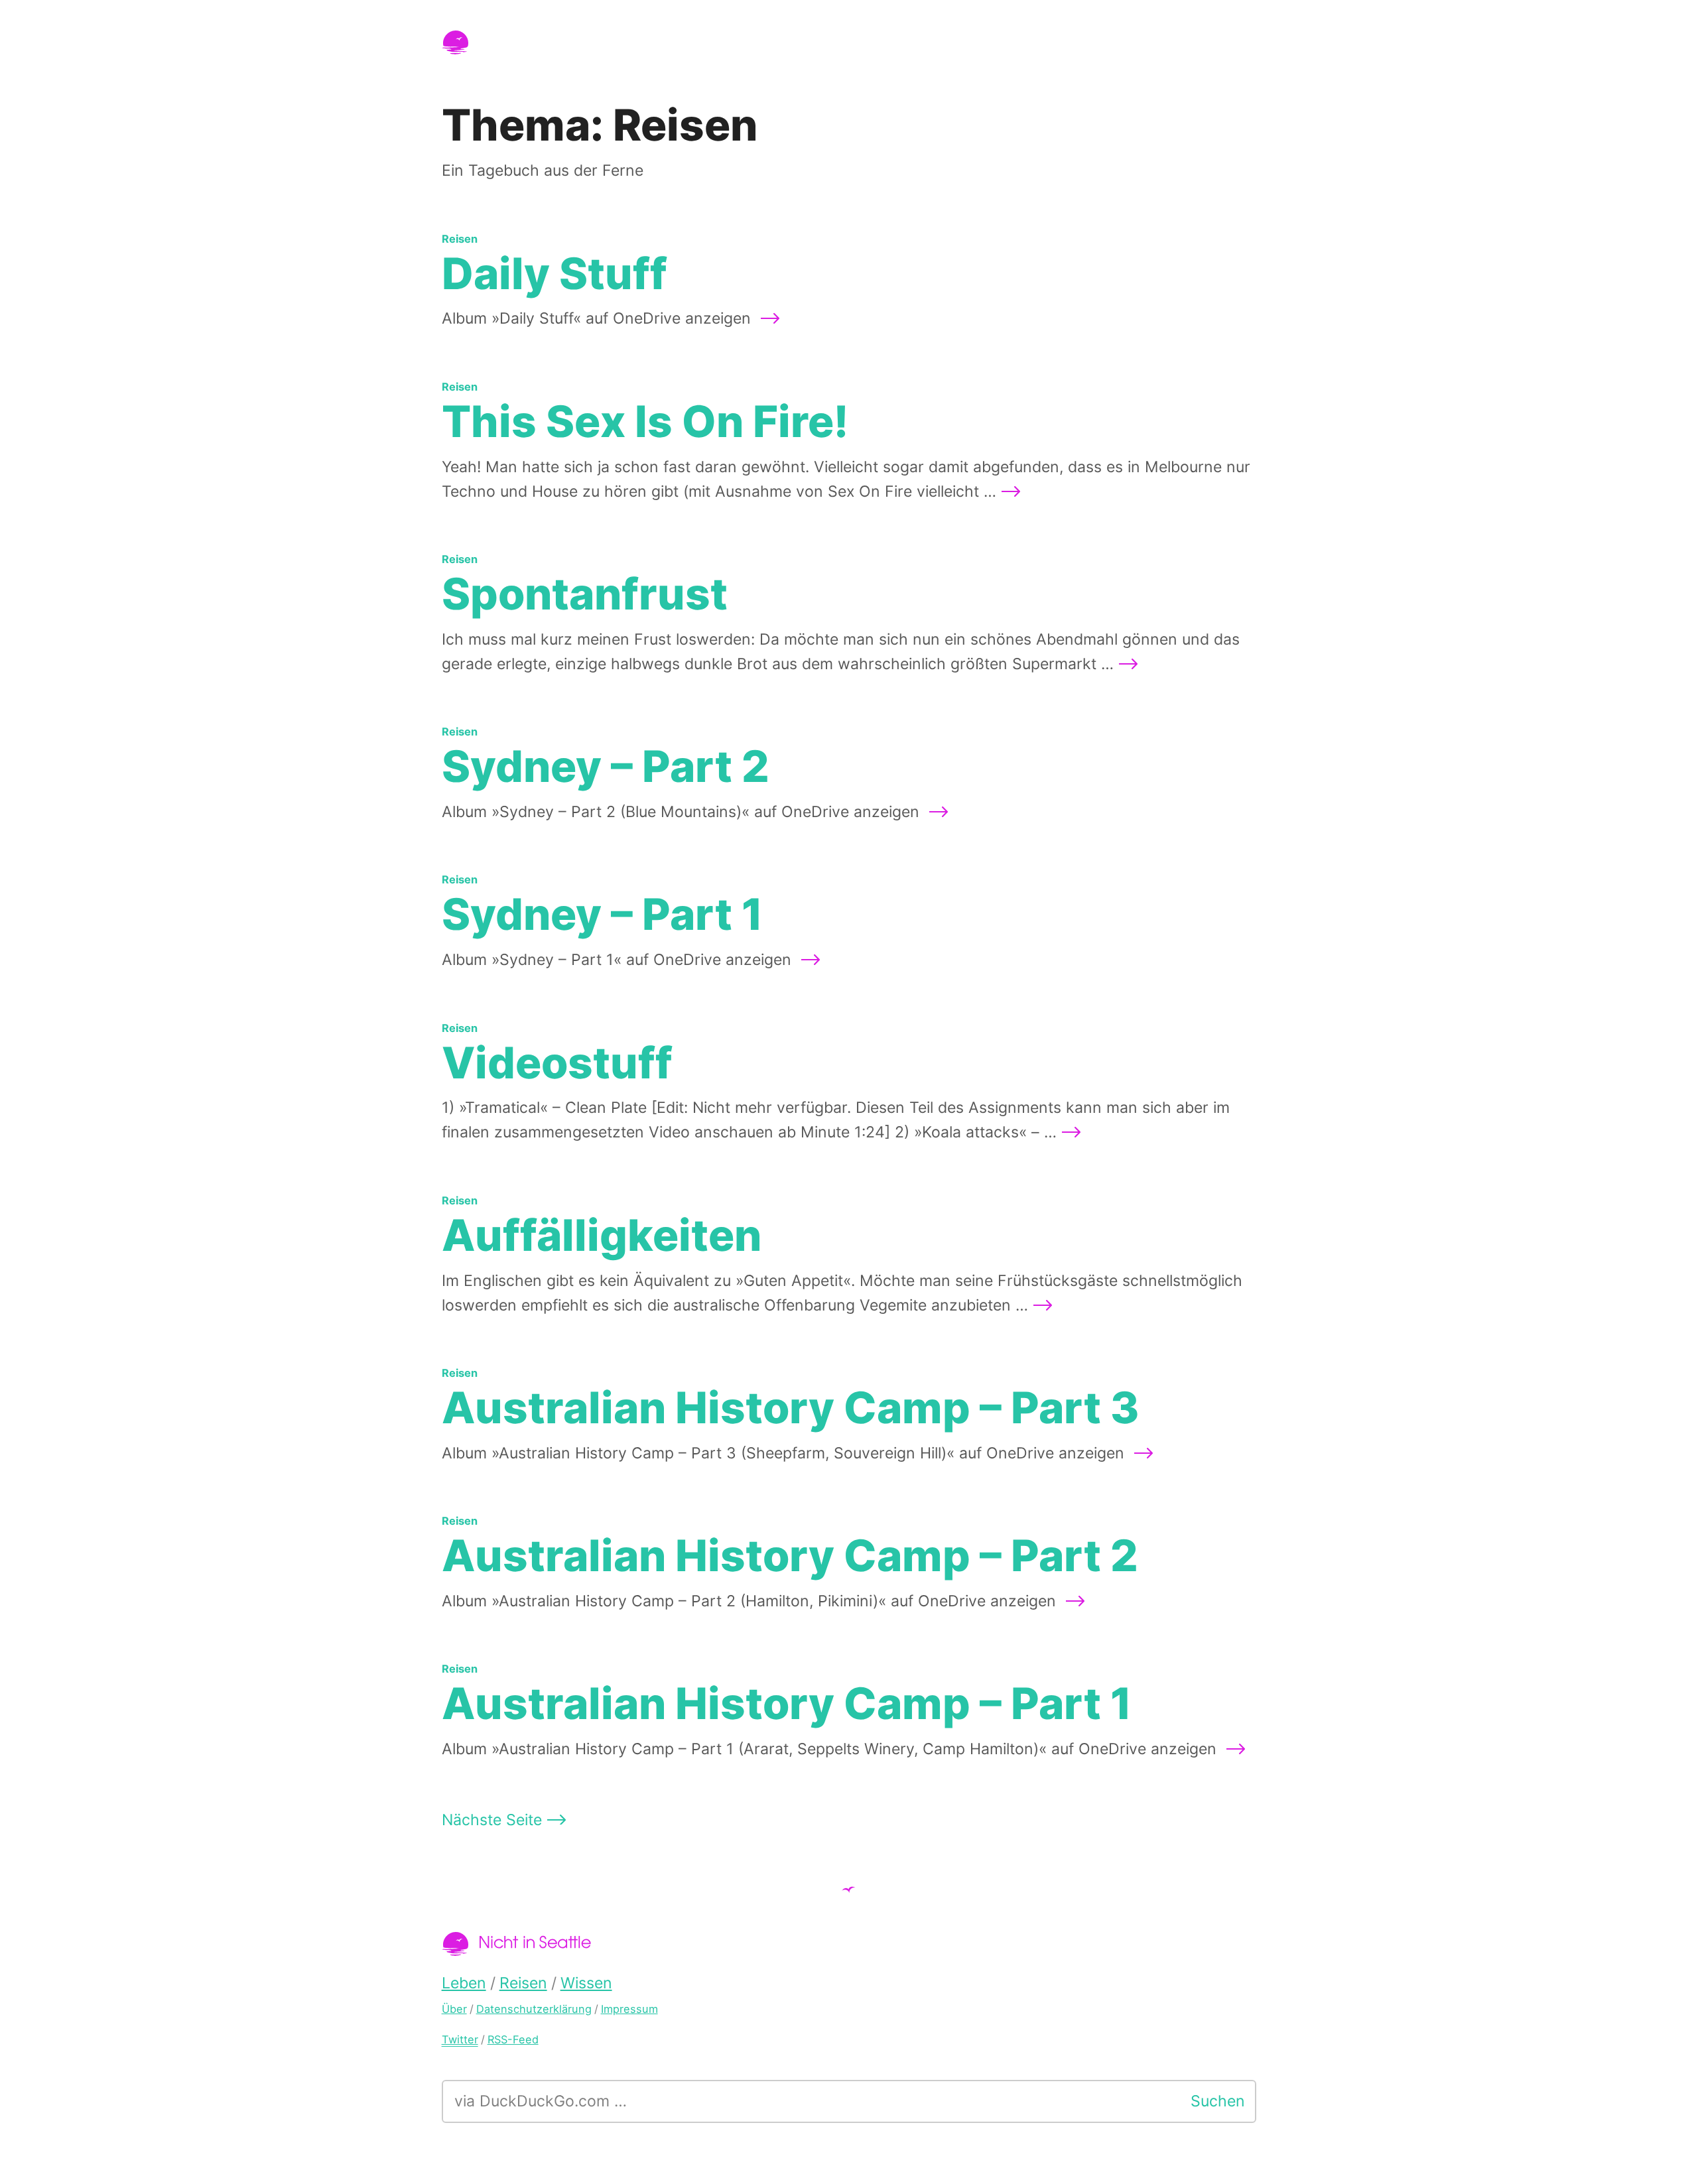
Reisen (460, 239)
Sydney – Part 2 (606, 766)
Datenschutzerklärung (534, 2009)
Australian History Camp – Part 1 (787, 1703)
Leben (464, 1983)
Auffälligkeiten (602, 1235)
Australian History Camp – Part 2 (790, 1556)
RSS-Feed (513, 2039)
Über (454, 2009)
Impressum (629, 2009)
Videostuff (557, 1063)
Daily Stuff (555, 274)
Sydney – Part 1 (603, 914)
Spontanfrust (585, 594)
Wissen (586, 1983)
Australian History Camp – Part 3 (791, 1408)
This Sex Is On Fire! (645, 421)
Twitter (460, 2039)
